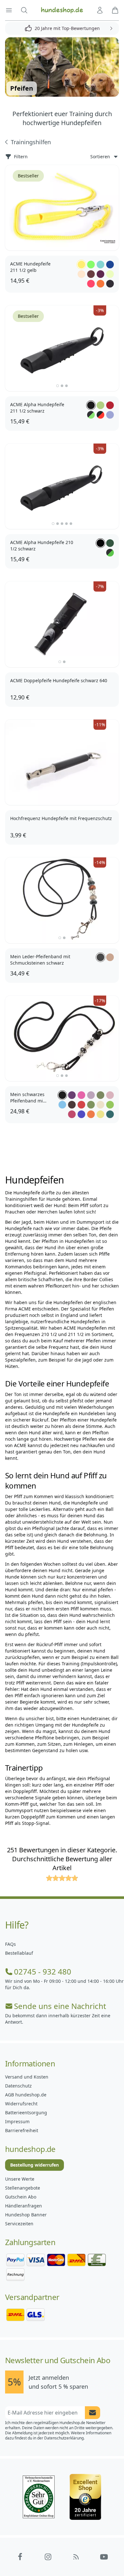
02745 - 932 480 (43, 1972)
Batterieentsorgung (26, 2113)
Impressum (17, 2121)
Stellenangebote (23, 2188)
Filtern (21, 157)
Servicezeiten (19, 2224)
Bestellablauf (19, 1953)
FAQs (10, 1944)
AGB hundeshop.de (26, 2095)
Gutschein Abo (21, 2197)
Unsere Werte (20, 2179)
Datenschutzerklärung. (64, 2438)
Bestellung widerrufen (34, 2165)
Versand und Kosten (27, 2077)
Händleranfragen (24, 2206)
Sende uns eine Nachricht (60, 2006)
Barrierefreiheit (22, 2130)
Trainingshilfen (31, 142)
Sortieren (100, 157)
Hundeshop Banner (26, 2215)
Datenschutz (18, 2086)
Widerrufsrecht (21, 2104)
